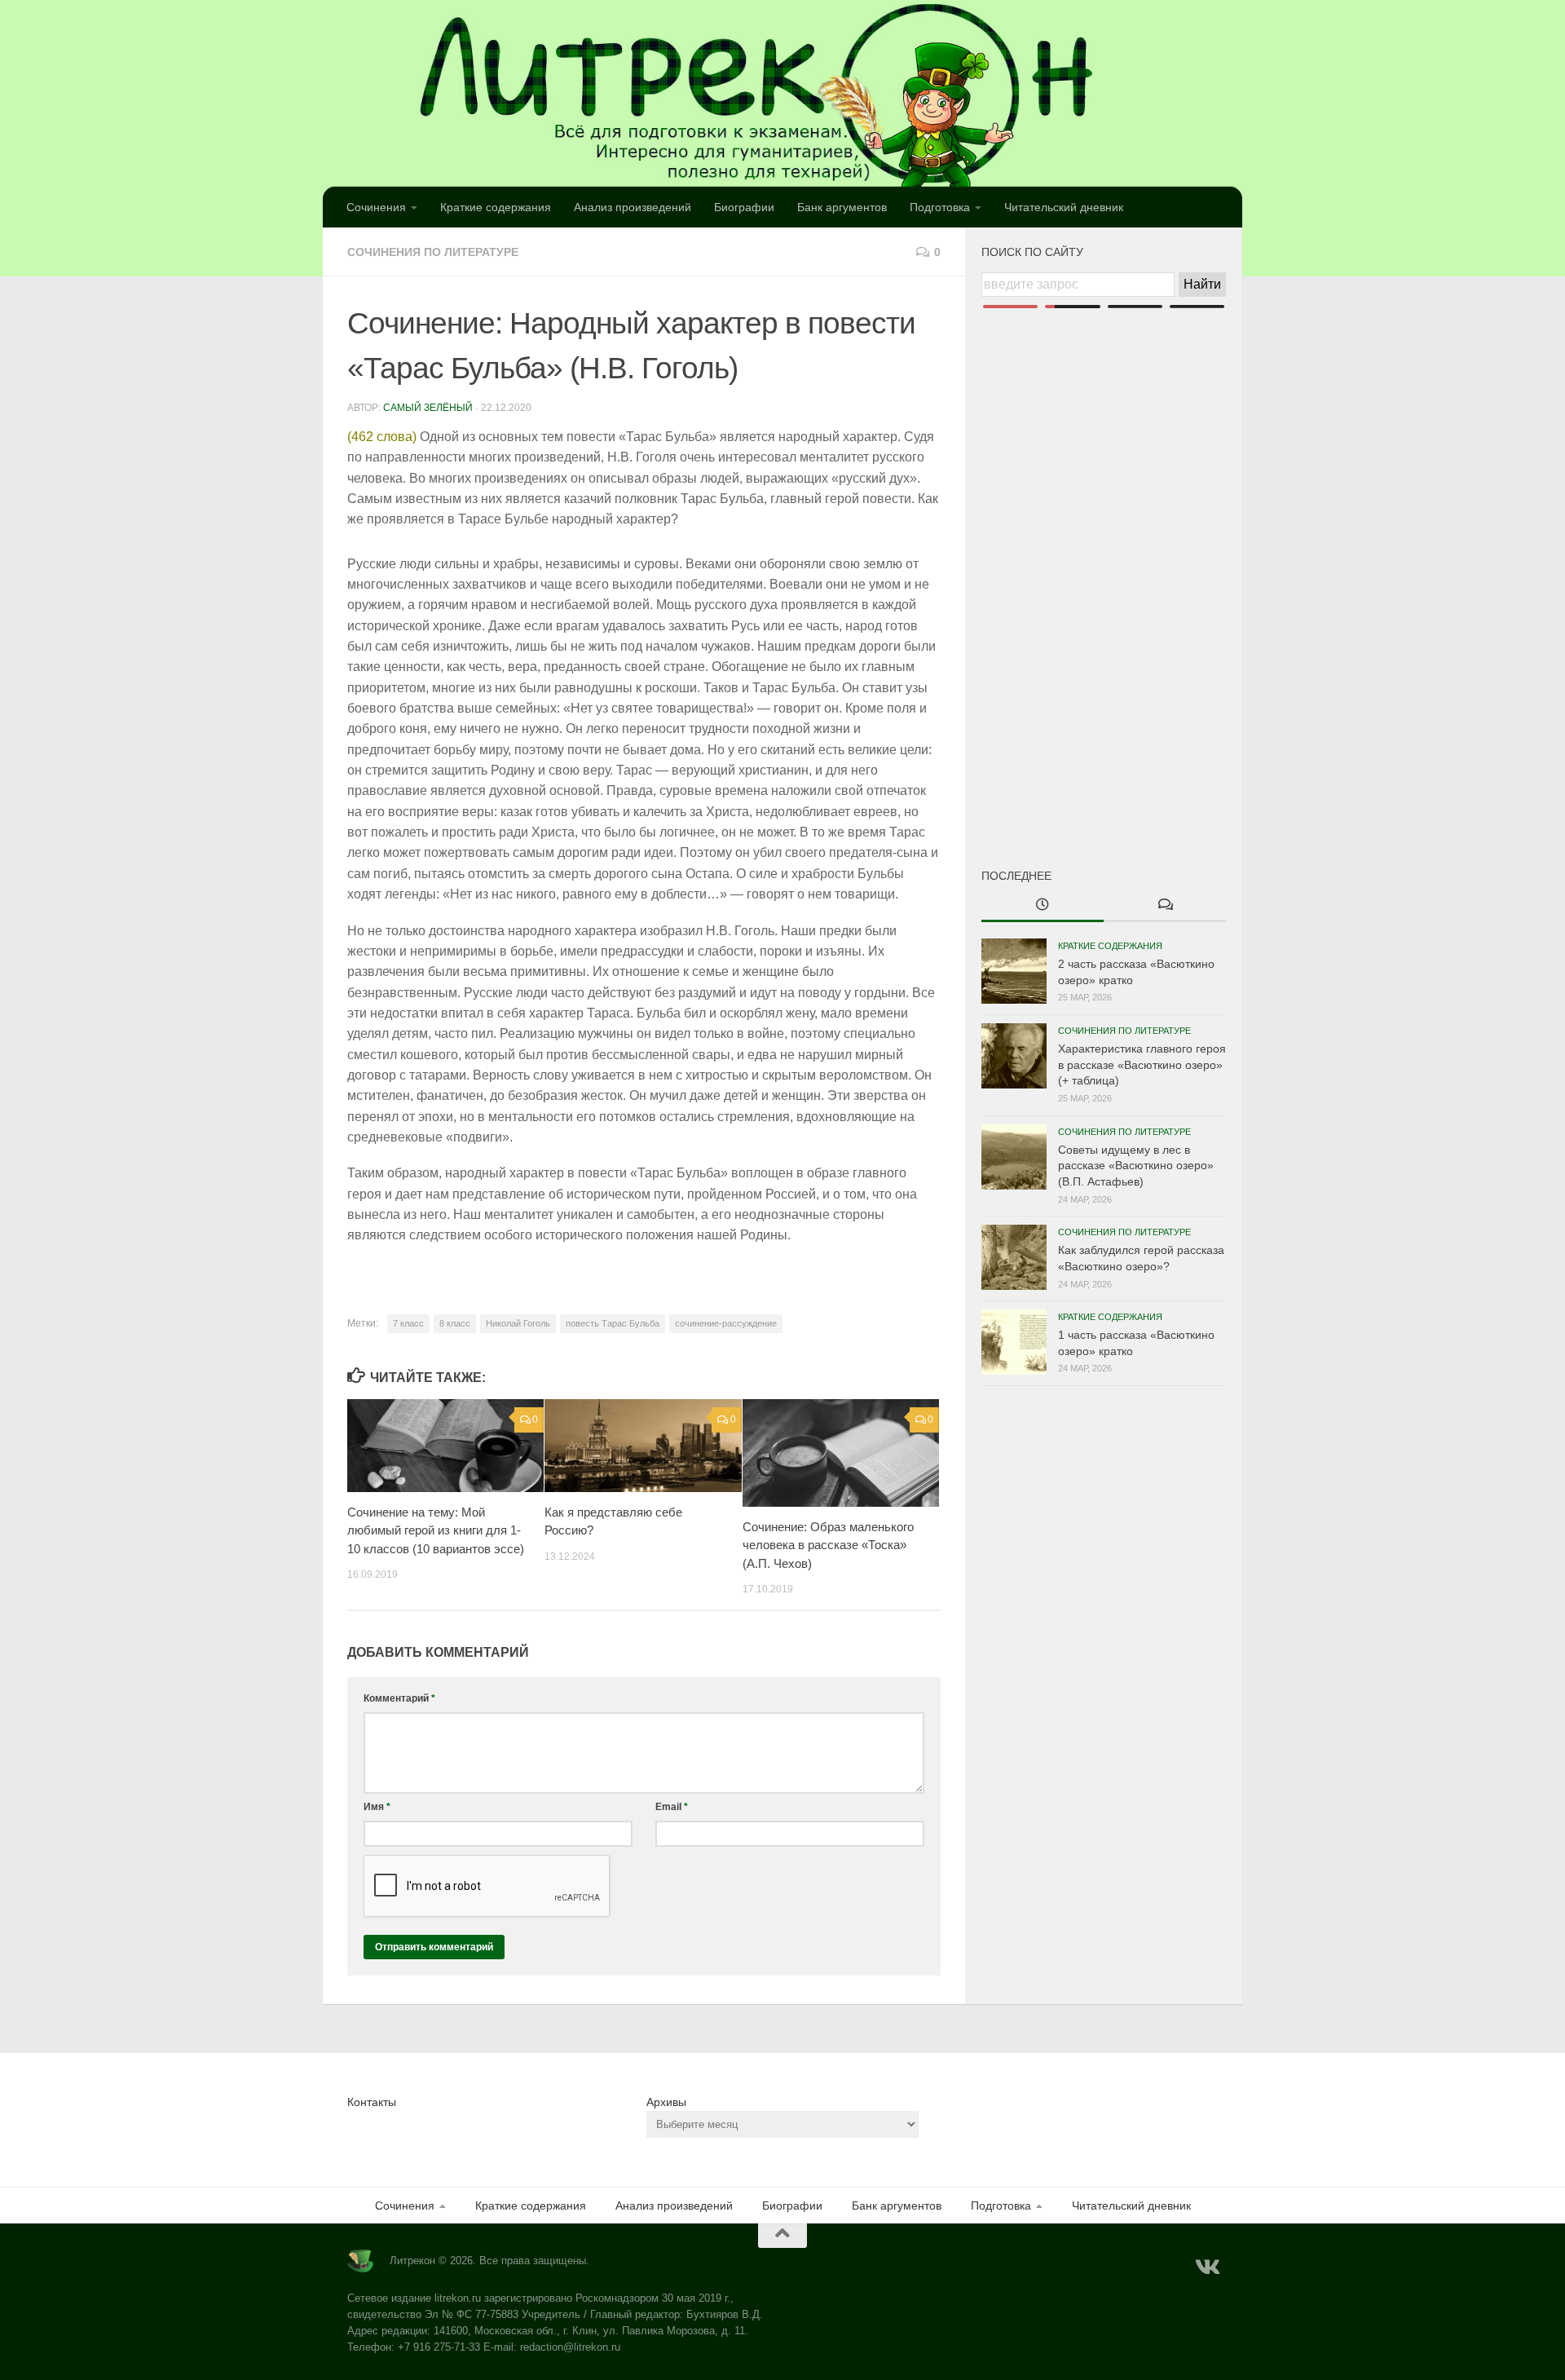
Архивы (666, 2102)
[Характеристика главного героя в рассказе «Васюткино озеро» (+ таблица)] (1014, 1056)
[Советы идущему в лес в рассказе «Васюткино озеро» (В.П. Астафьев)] (1014, 1157)
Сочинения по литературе (433, 252)
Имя (377, 1807)
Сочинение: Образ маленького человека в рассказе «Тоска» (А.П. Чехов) (828, 1545)
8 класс (455, 1323)
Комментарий (399, 1698)
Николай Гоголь (518, 1323)
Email (672, 1807)
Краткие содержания (496, 207)
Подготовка (940, 207)
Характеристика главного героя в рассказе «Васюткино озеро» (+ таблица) (1142, 1064)
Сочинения (376, 207)
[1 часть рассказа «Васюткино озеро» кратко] (1014, 1342)
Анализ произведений (633, 207)
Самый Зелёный (428, 408)
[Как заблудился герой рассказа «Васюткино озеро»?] (1014, 1257)
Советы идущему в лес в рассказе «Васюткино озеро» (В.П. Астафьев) (1136, 1166)
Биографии (744, 207)
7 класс (408, 1323)
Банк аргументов (842, 207)
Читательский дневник (1064, 207)
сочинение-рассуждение (726, 1323)
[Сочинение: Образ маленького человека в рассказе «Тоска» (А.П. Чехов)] (841, 1453)
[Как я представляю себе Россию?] (643, 1446)
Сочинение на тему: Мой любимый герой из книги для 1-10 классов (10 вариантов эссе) (436, 1530)
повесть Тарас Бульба (613, 1323)
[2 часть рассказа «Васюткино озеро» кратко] (1014, 971)
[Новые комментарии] (1165, 906)
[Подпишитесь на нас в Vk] (1206, 2267)
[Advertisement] (1104, 561)
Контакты (372, 2102)
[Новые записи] (1043, 906)
